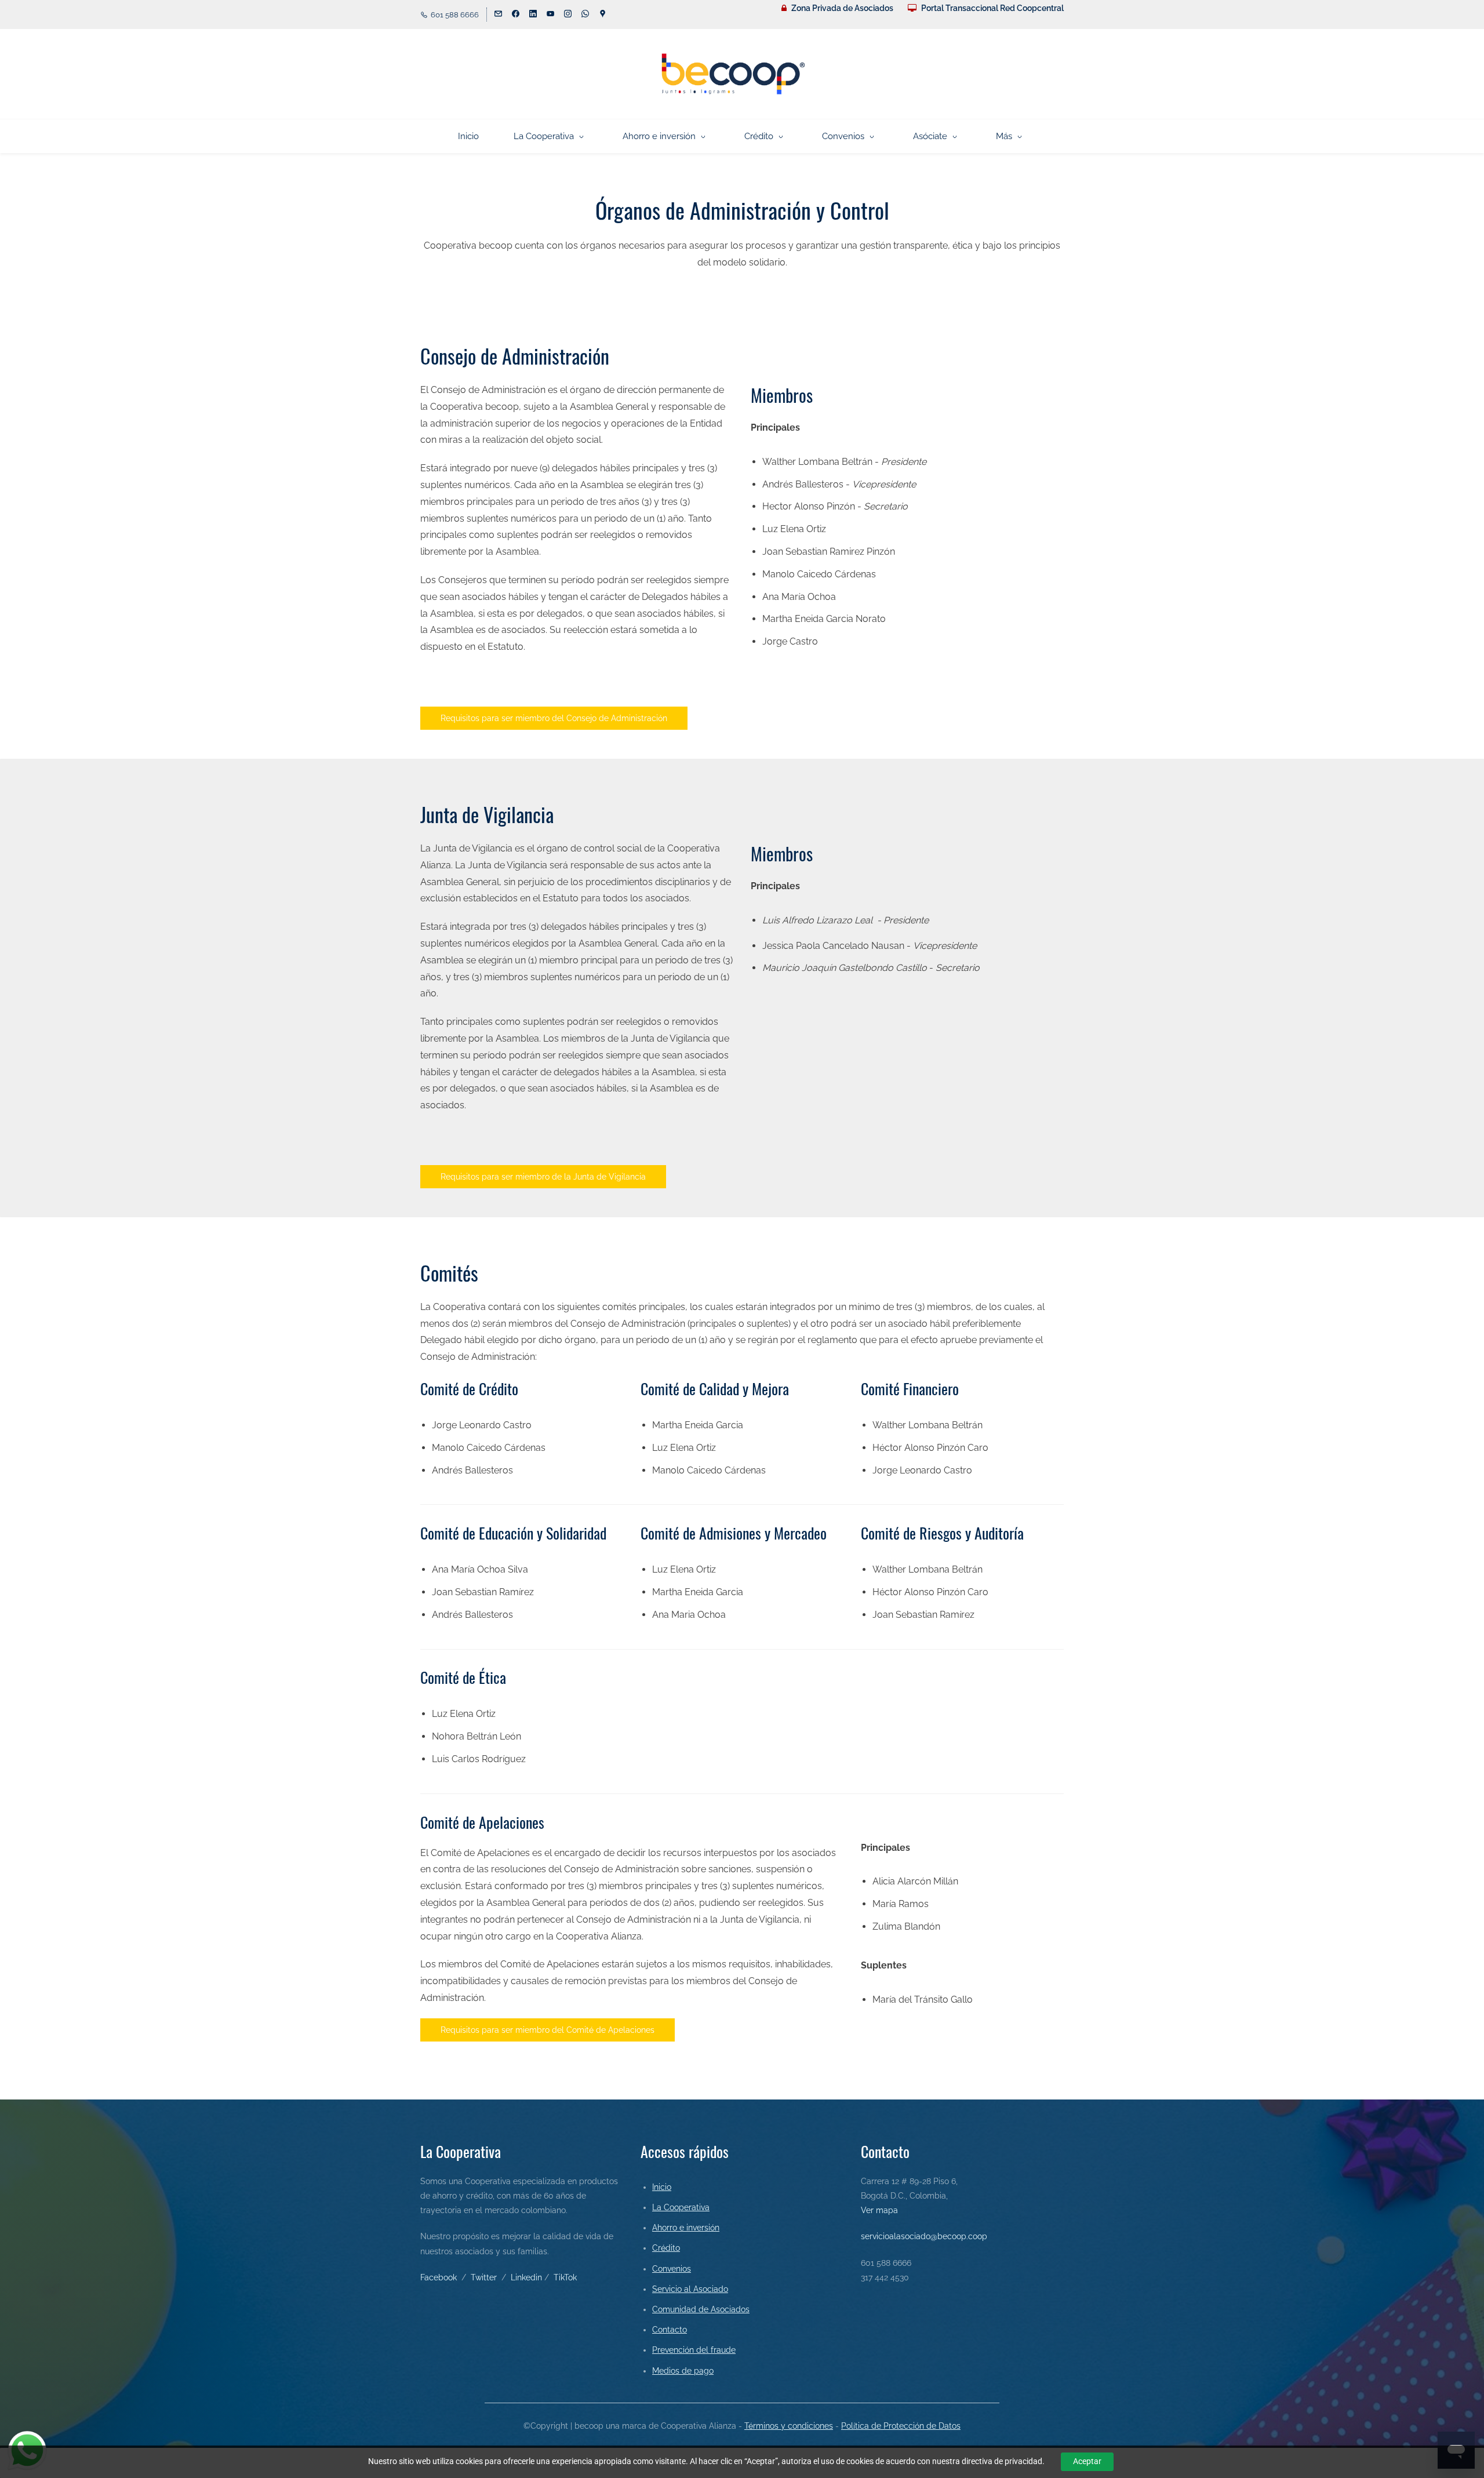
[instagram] (568, 15)
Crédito (666, 2248)
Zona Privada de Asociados (842, 8)
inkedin (529, 2277)
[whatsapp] (585, 15)
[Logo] (733, 74)
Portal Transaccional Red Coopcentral (992, 8)
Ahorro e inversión (686, 2228)
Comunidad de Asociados (701, 2309)
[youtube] (550, 15)
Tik (559, 2277)
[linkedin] (533, 15)
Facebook (439, 2277)
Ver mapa (879, 2210)
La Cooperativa (681, 2207)
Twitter (484, 2277)
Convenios (672, 2269)
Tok (570, 2277)
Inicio (662, 2187)
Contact (667, 2330)
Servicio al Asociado (690, 2289)
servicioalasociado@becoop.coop (924, 2236)
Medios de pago (683, 2371)
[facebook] (516, 15)
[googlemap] (603, 15)
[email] (498, 15)
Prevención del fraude (694, 2350)
